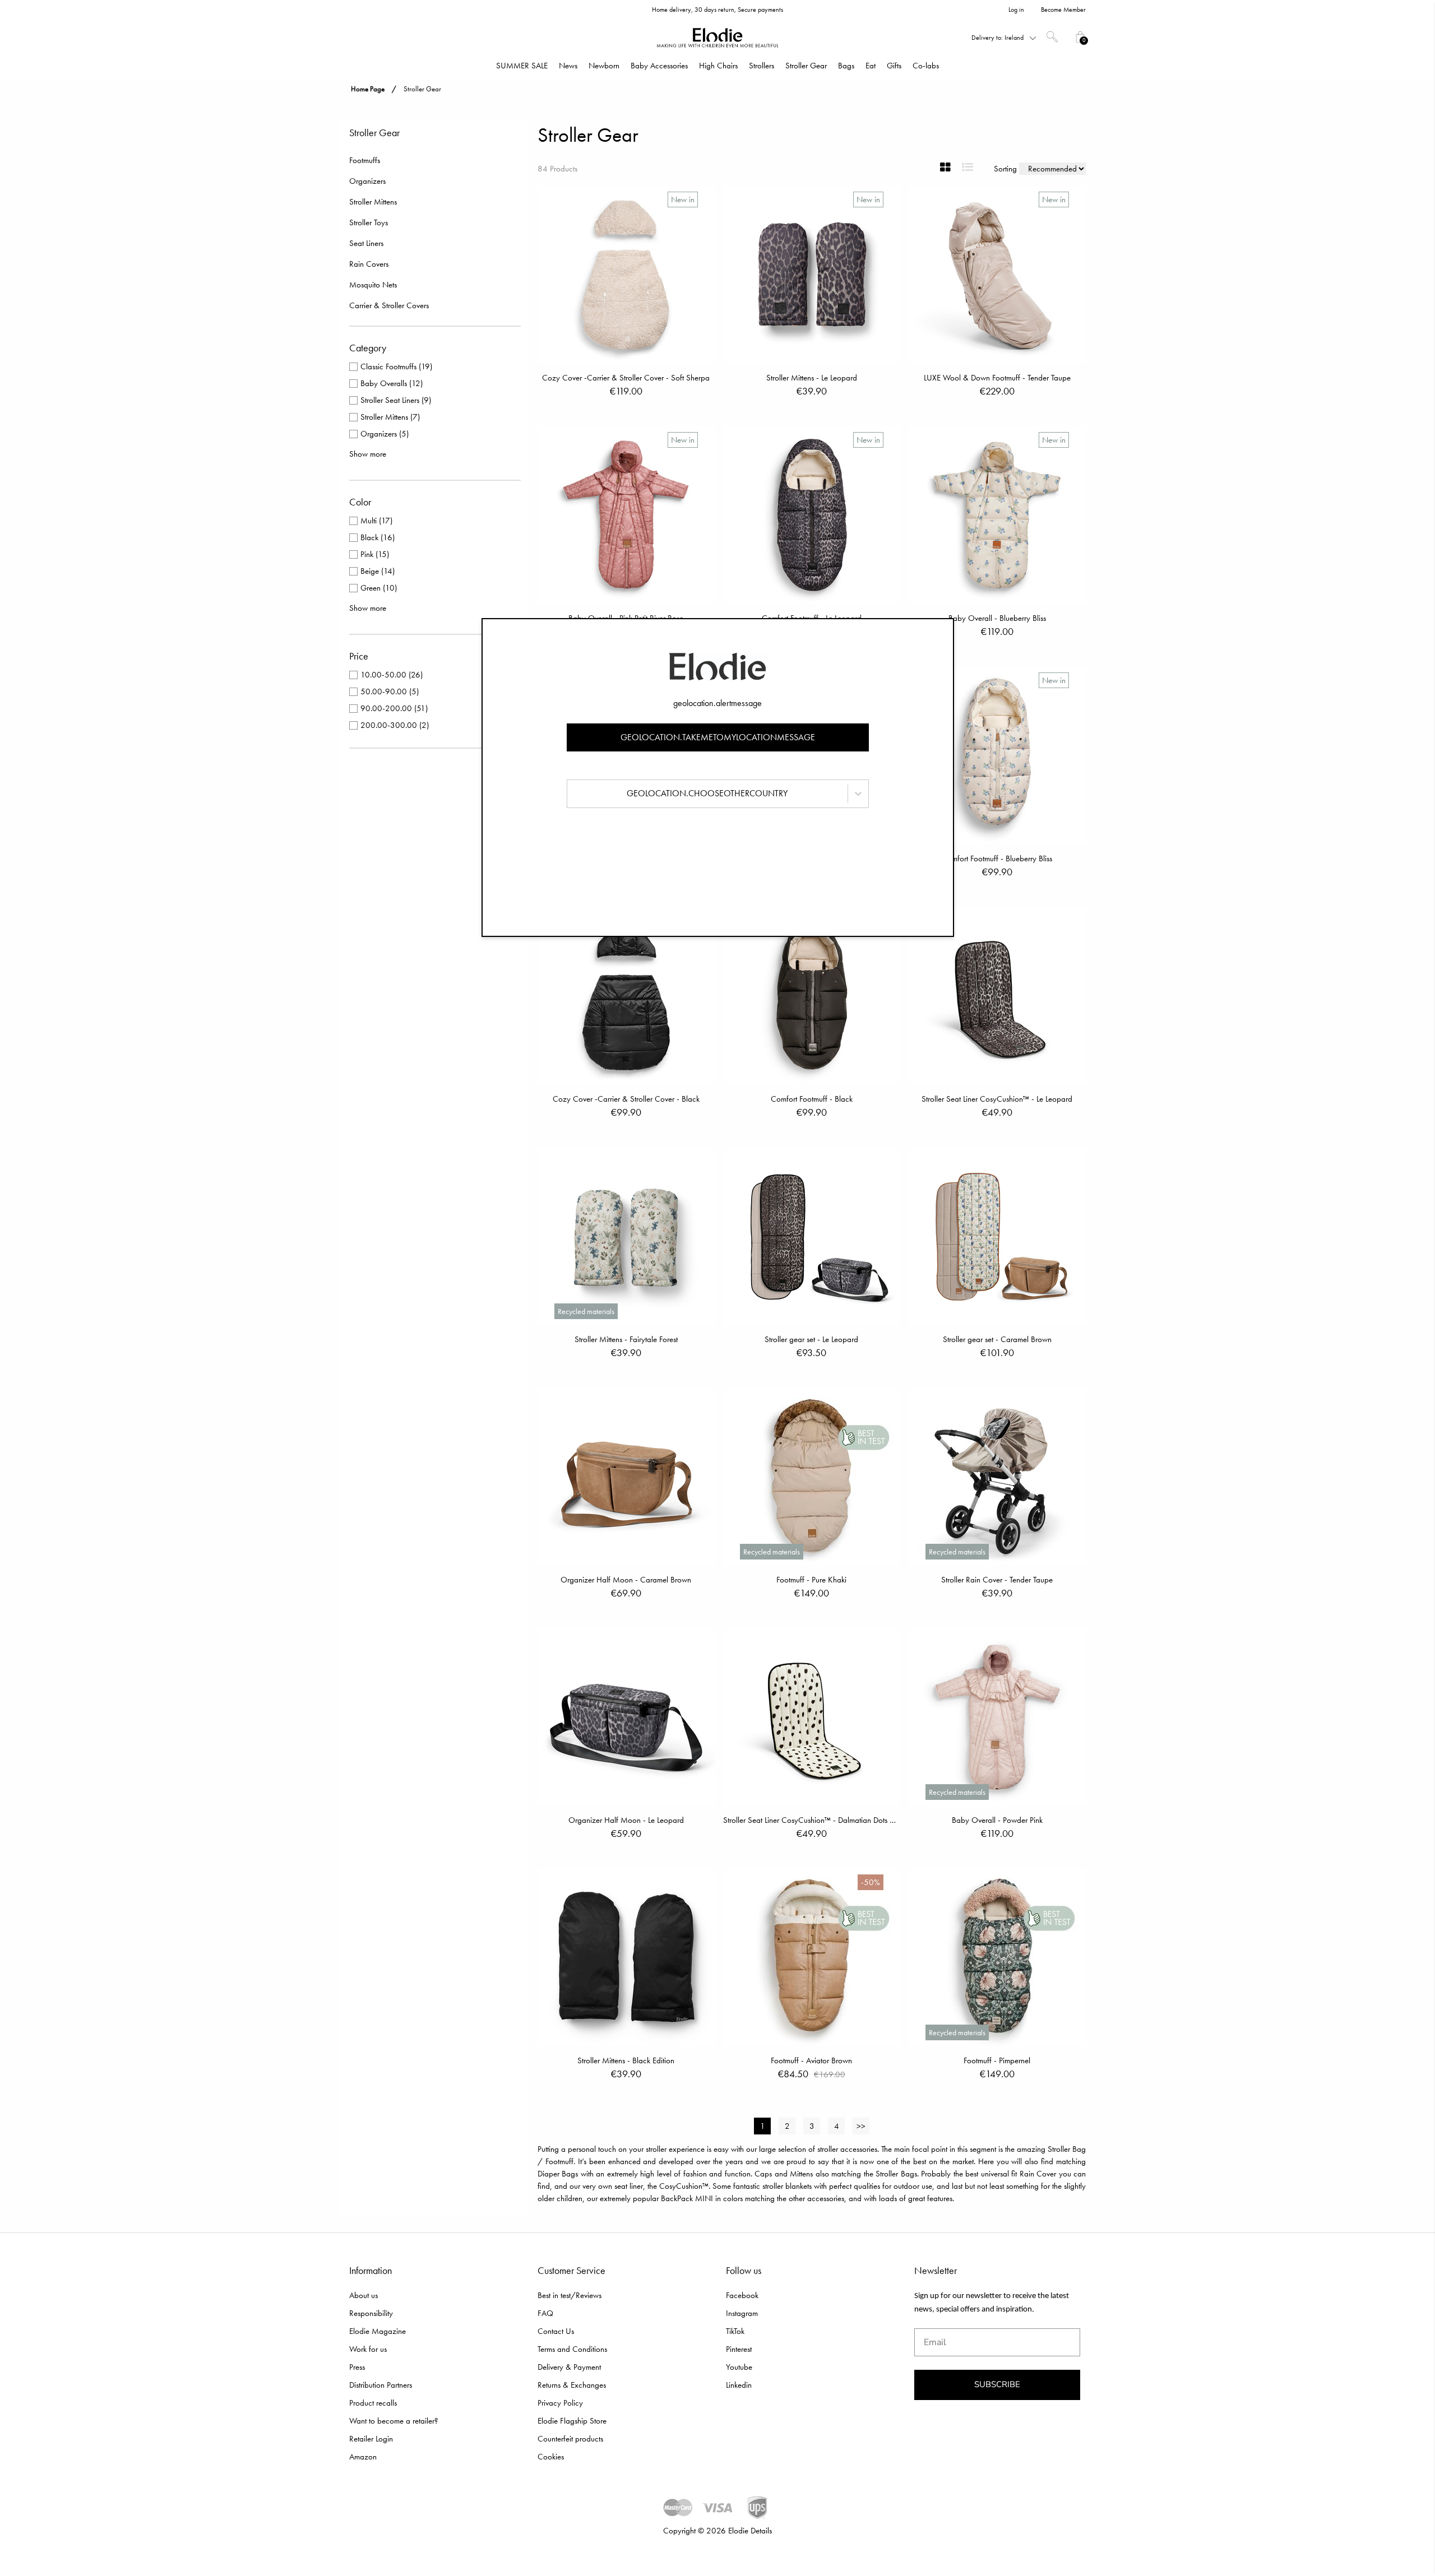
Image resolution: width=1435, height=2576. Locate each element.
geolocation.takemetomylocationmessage (718, 737)
